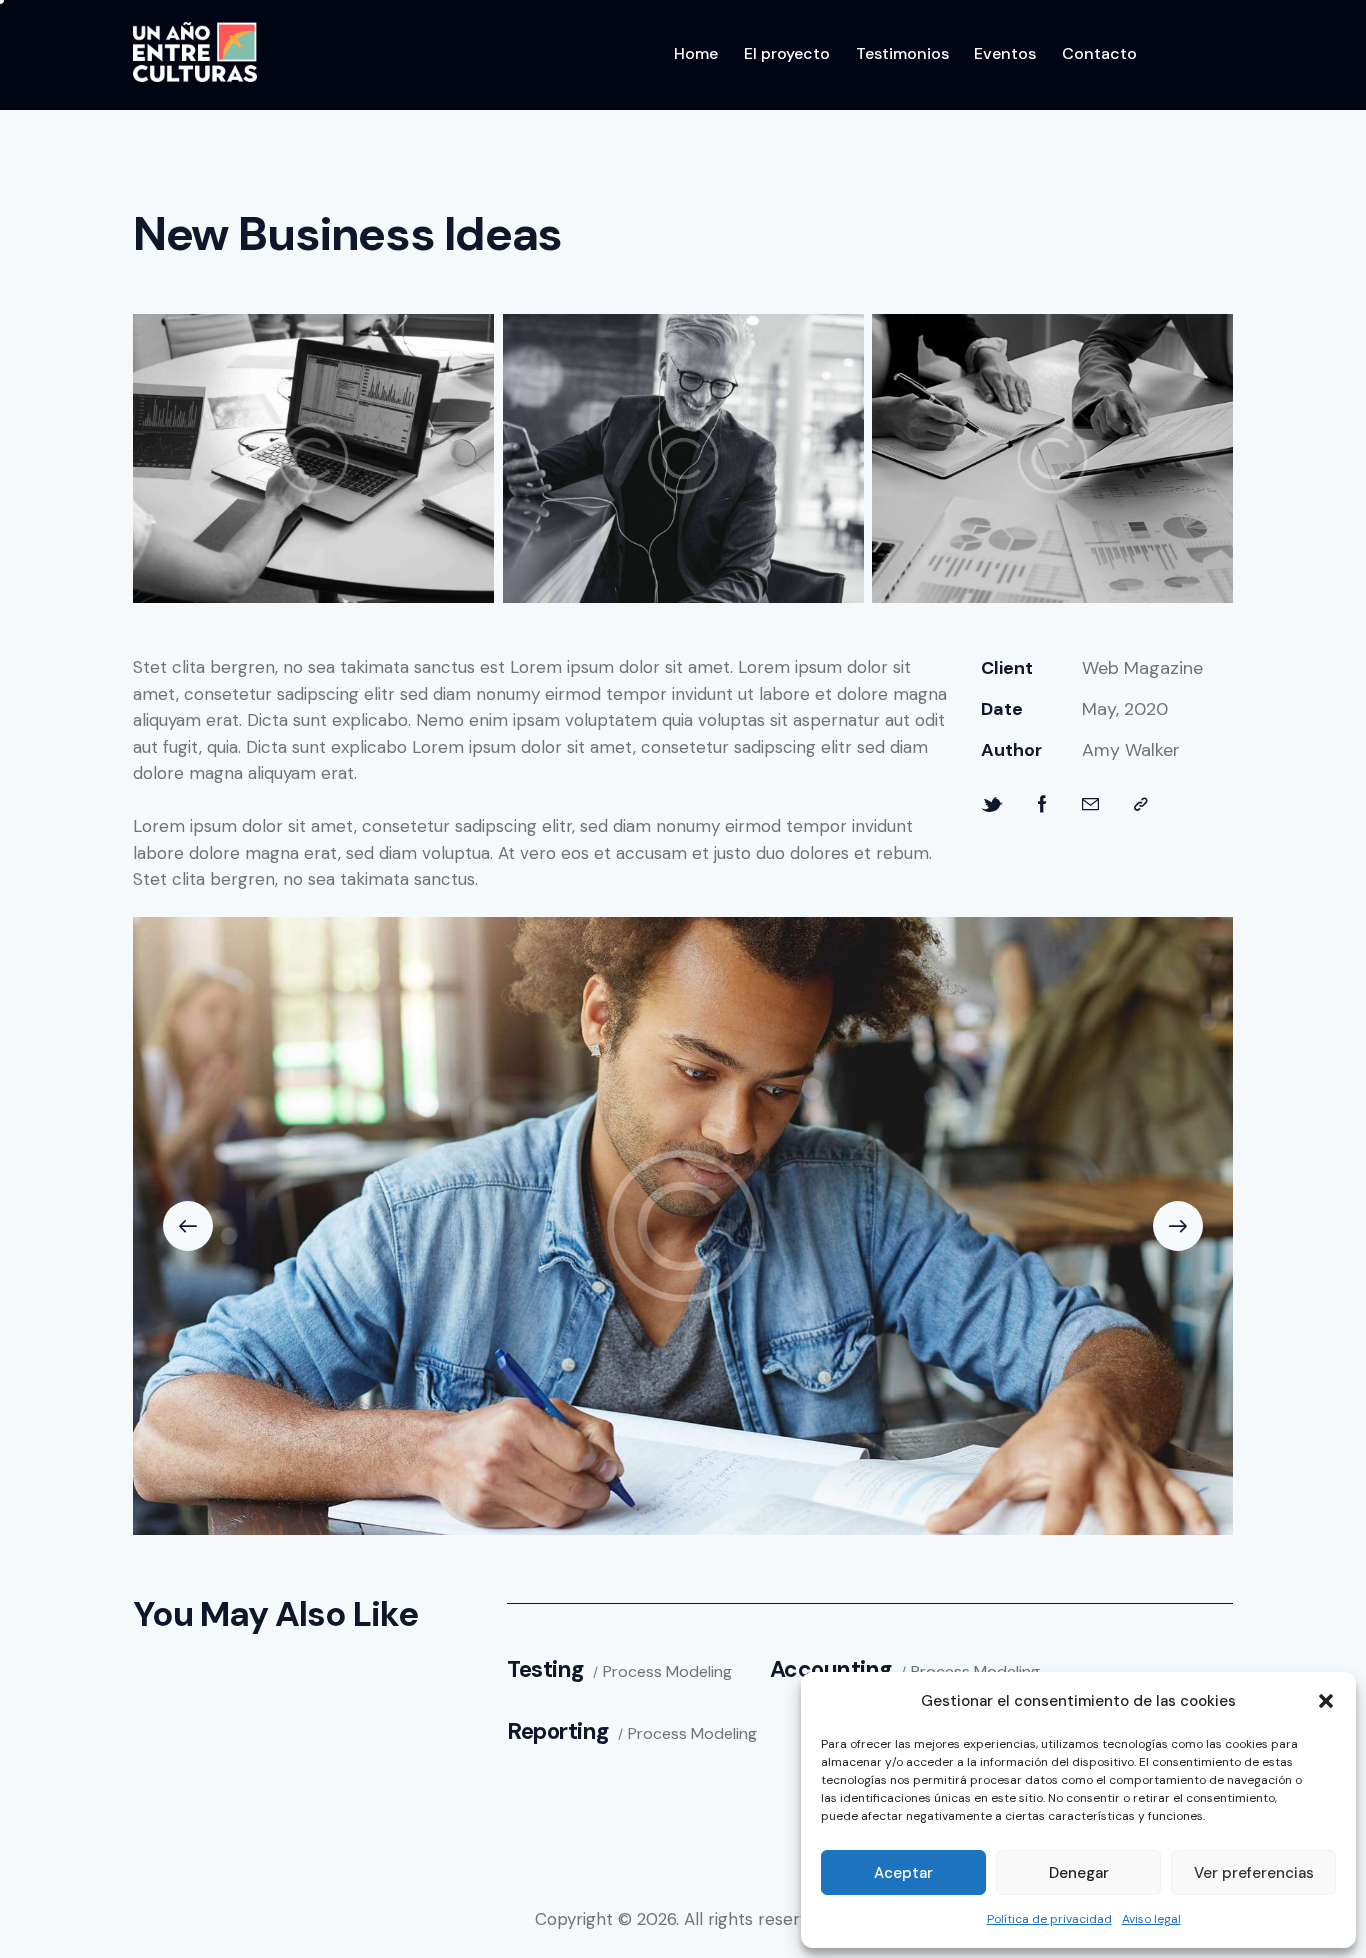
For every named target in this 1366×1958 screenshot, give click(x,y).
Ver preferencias (1254, 1873)
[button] (1326, 1701)
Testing (545, 1669)
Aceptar (903, 1873)
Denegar (1079, 1873)
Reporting (558, 1731)
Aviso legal (1151, 1919)
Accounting (831, 1669)
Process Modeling (667, 1672)
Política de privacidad (1049, 1919)
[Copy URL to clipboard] (1141, 804)
